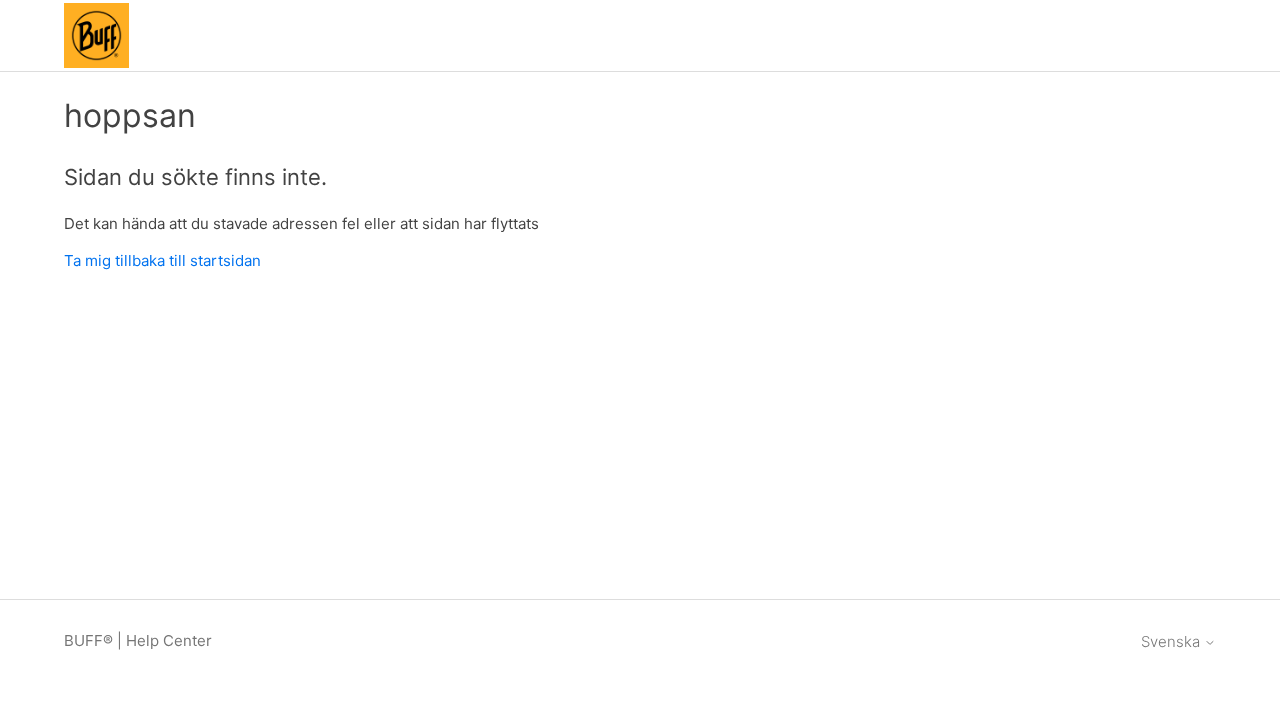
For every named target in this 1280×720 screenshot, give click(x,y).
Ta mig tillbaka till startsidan (162, 260)
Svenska (1172, 641)
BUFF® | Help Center (138, 640)
